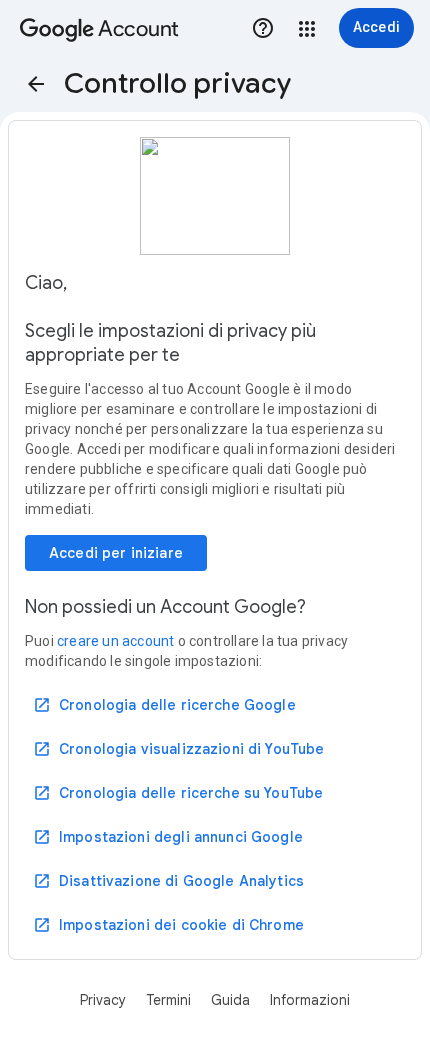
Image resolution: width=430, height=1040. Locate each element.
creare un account (115, 641)
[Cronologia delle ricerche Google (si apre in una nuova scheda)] (164, 705)
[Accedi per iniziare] (116, 553)
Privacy (103, 1000)
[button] (307, 29)
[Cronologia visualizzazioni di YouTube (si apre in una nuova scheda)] (179, 749)
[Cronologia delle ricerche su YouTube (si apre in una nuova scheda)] (178, 793)
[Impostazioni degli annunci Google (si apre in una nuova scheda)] (168, 837)
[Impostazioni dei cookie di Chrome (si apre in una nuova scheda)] (168, 925)
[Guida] (263, 28)
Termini (168, 1000)
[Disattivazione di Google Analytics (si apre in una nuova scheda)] (168, 881)
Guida (230, 1000)
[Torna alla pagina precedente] (36, 84)
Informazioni (310, 1000)
